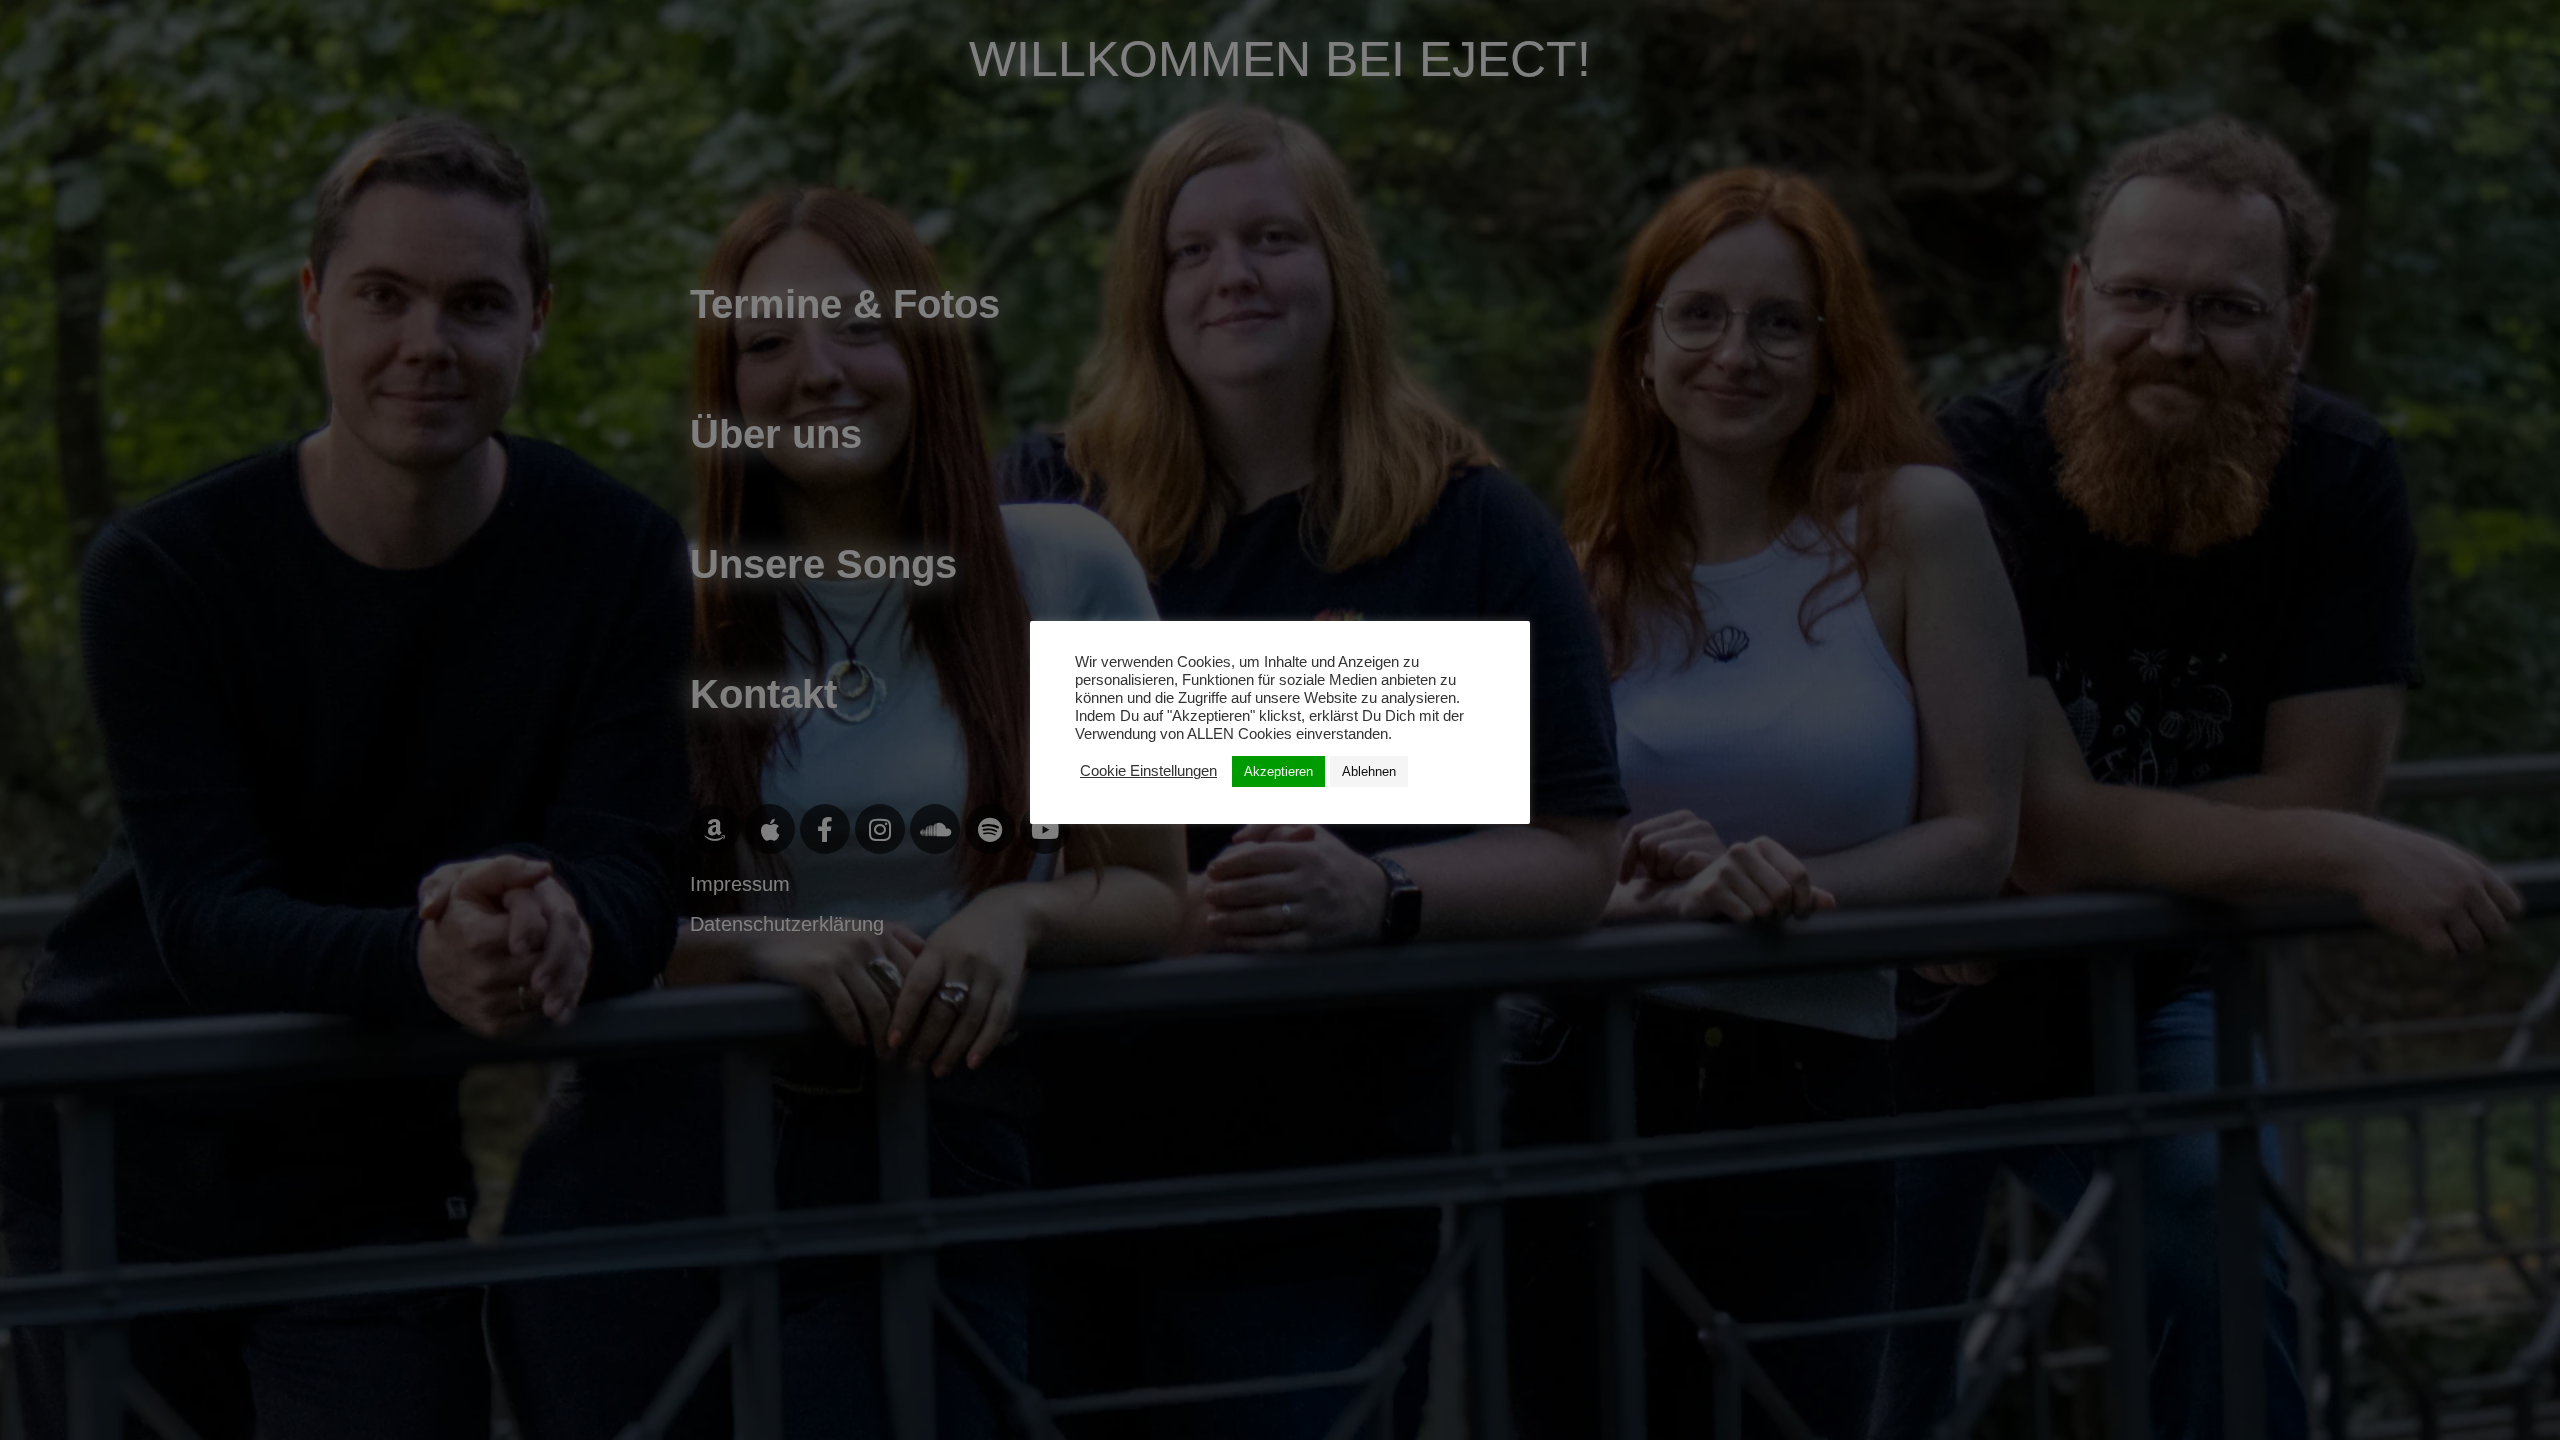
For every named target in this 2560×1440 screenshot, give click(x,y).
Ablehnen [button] (1369, 771)
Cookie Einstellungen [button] (1148, 771)
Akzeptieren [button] (1278, 771)
